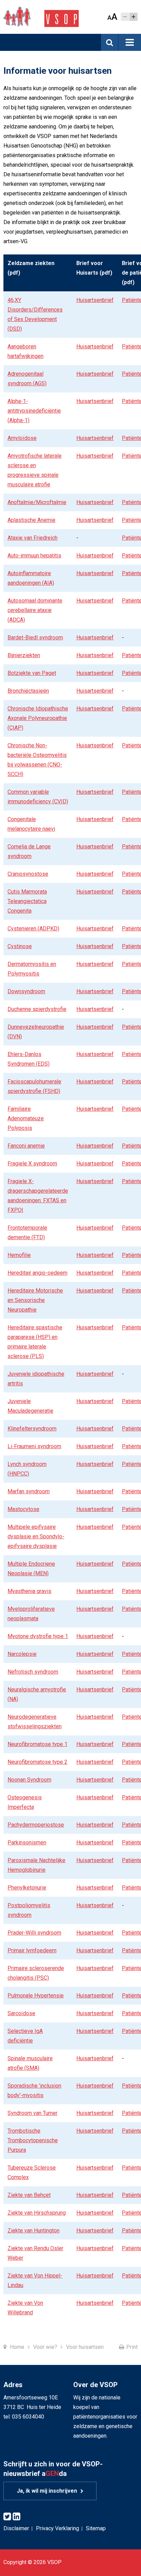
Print (132, 2347)
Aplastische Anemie (31, 520)
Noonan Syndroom (29, 1780)
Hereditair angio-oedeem (37, 1273)
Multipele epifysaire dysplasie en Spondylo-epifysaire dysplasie (36, 1536)
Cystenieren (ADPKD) (33, 929)
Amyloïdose (22, 438)
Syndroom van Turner (33, 2113)
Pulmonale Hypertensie (36, 1996)
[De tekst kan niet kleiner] (125, 17)
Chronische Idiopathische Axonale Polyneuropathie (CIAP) (38, 718)
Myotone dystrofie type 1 (38, 1636)
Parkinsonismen (27, 1843)
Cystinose (20, 946)
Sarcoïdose (21, 2013)
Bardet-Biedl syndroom (35, 638)
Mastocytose (23, 1509)
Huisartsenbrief (95, 300)
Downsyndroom (26, 991)
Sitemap (96, 2528)
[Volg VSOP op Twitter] (7, 2517)
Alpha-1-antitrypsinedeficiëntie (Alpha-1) (34, 411)
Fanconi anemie (26, 1146)
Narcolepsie (22, 1654)
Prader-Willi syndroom (34, 1933)
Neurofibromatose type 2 (37, 1762)
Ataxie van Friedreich (33, 538)
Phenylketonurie (27, 1888)
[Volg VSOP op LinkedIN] (16, 2517)
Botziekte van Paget (32, 673)
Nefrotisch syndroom (33, 1672)
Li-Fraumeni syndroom (34, 1446)
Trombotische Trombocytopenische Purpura (33, 2140)
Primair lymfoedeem (32, 1950)
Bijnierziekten (24, 655)
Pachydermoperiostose (36, 1825)
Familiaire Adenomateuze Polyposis (26, 1118)
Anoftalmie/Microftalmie (37, 502)
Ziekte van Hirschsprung (37, 2213)
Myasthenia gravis (29, 1591)
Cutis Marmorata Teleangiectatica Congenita (27, 901)
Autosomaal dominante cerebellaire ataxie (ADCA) (35, 610)
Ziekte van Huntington (34, 2231)
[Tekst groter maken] (133, 17)
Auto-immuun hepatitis (34, 556)
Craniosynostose (28, 874)
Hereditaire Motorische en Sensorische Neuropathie (35, 1300)
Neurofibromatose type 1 (37, 1744)
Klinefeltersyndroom (32, 1429)
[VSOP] (41, 17)
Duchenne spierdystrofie (37, 1009)
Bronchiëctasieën (28, 691)
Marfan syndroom (29, 1491)
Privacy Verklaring (57, 2528)
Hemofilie (19, 1255)
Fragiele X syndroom (32, 1164)
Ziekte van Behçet (29, 2195)
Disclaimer (16, 2528)
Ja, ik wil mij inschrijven (47, 2491)
